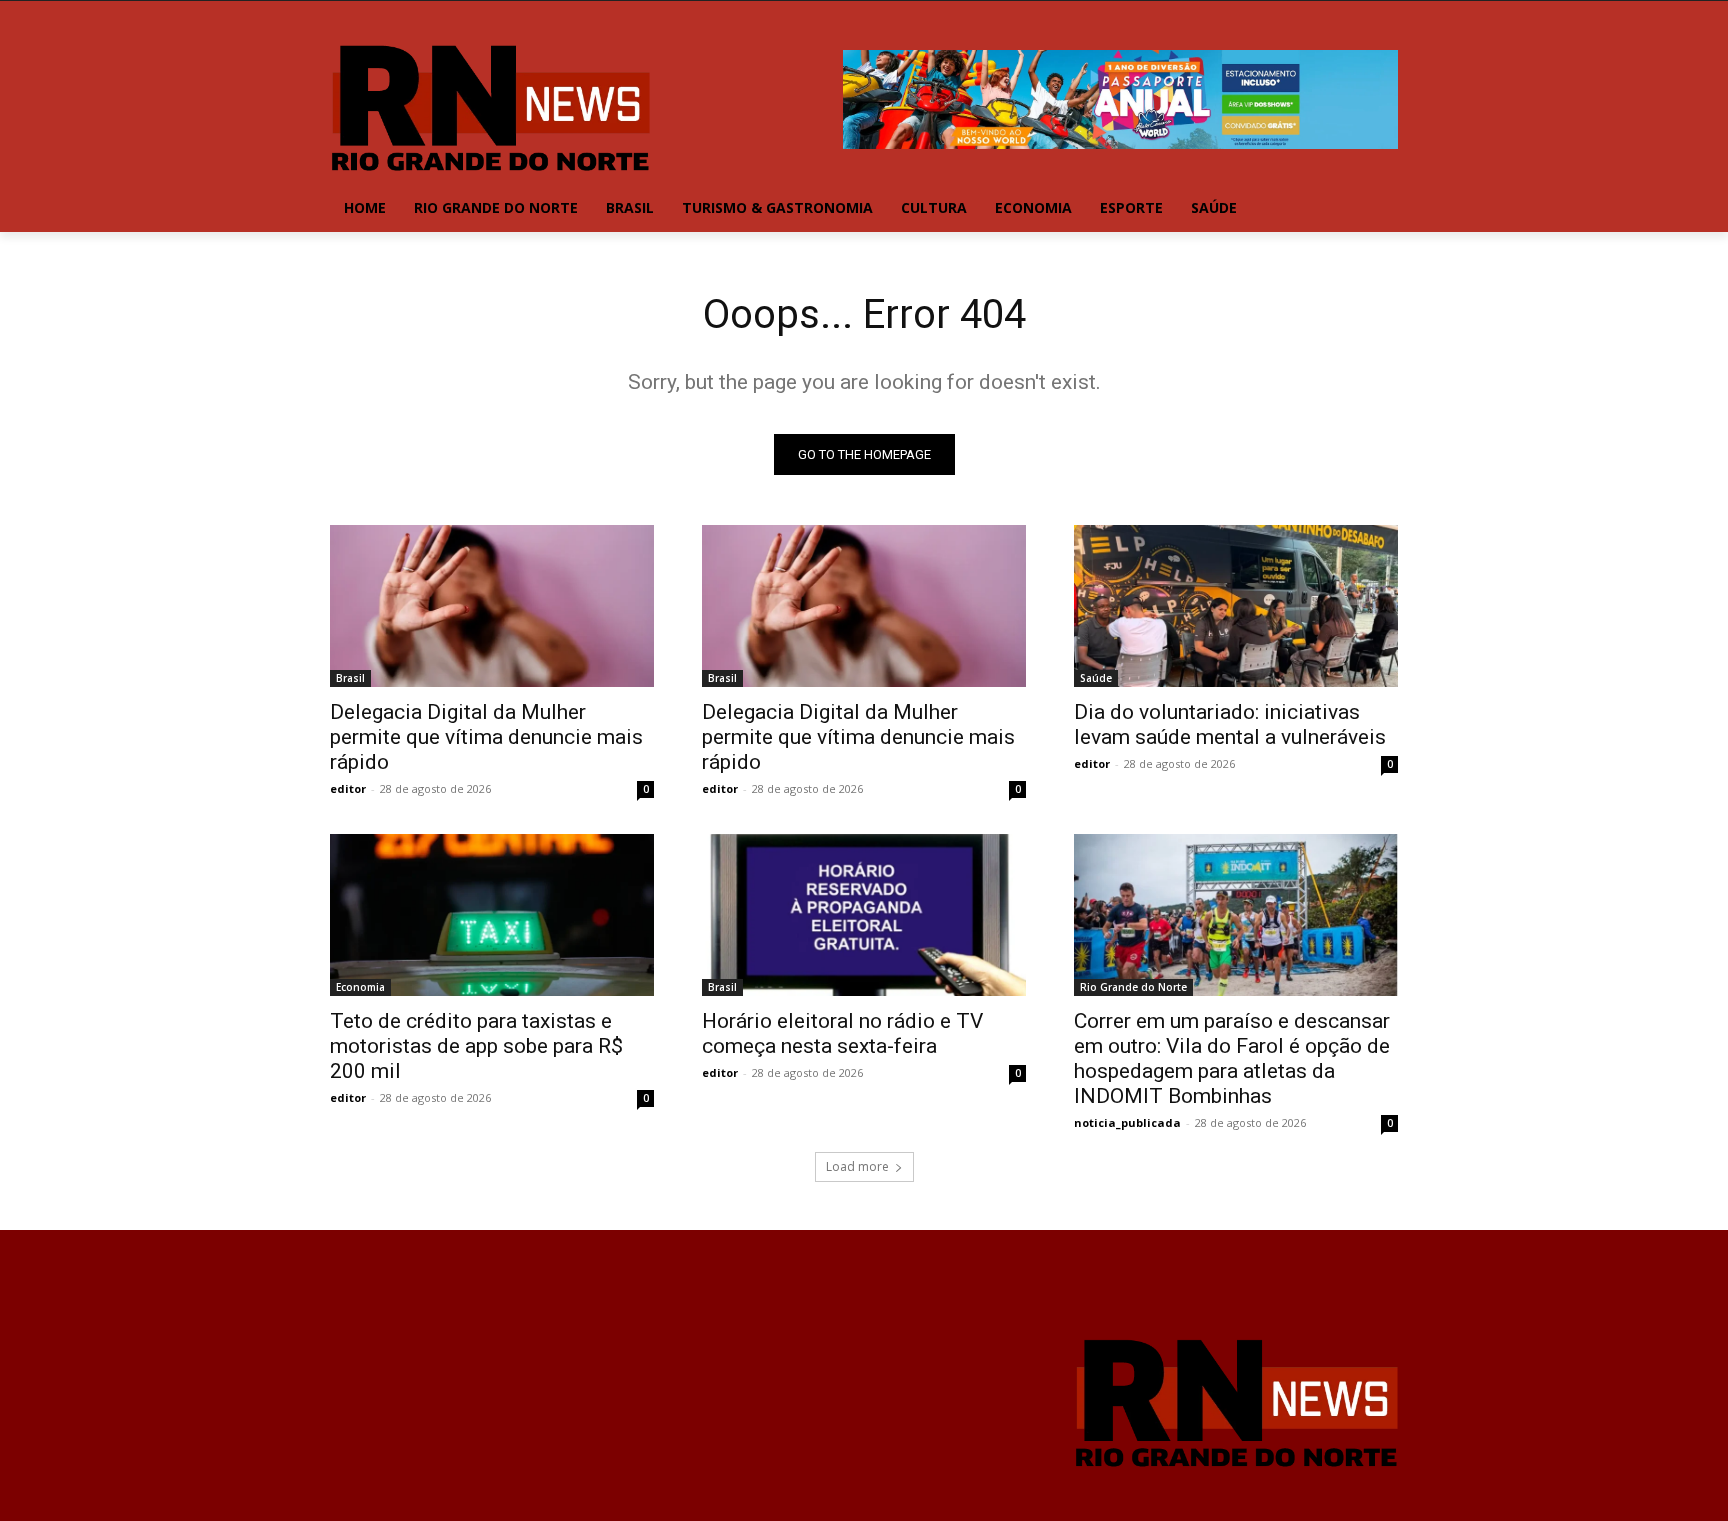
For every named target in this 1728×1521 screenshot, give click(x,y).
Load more (857, 1166)
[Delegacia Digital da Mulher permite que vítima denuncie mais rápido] (492, 606)
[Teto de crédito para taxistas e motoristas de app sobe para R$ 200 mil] (492, 915)
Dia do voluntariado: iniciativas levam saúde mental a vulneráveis (1230, 724)
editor (348, 788)
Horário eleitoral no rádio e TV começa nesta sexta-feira (842, 1033)
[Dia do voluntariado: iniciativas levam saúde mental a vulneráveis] (1236, 606)
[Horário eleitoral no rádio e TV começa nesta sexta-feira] (864, 915)
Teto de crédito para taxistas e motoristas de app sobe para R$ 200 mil (476, 1046)
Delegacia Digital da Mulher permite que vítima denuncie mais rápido (486, 737)
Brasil (350, 678)
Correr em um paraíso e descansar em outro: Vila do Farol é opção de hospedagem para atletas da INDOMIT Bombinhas (1232, 1058)
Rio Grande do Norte (1133, 987)
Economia (360, 987)
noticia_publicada (1127, 1122)
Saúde (1096, 678)
